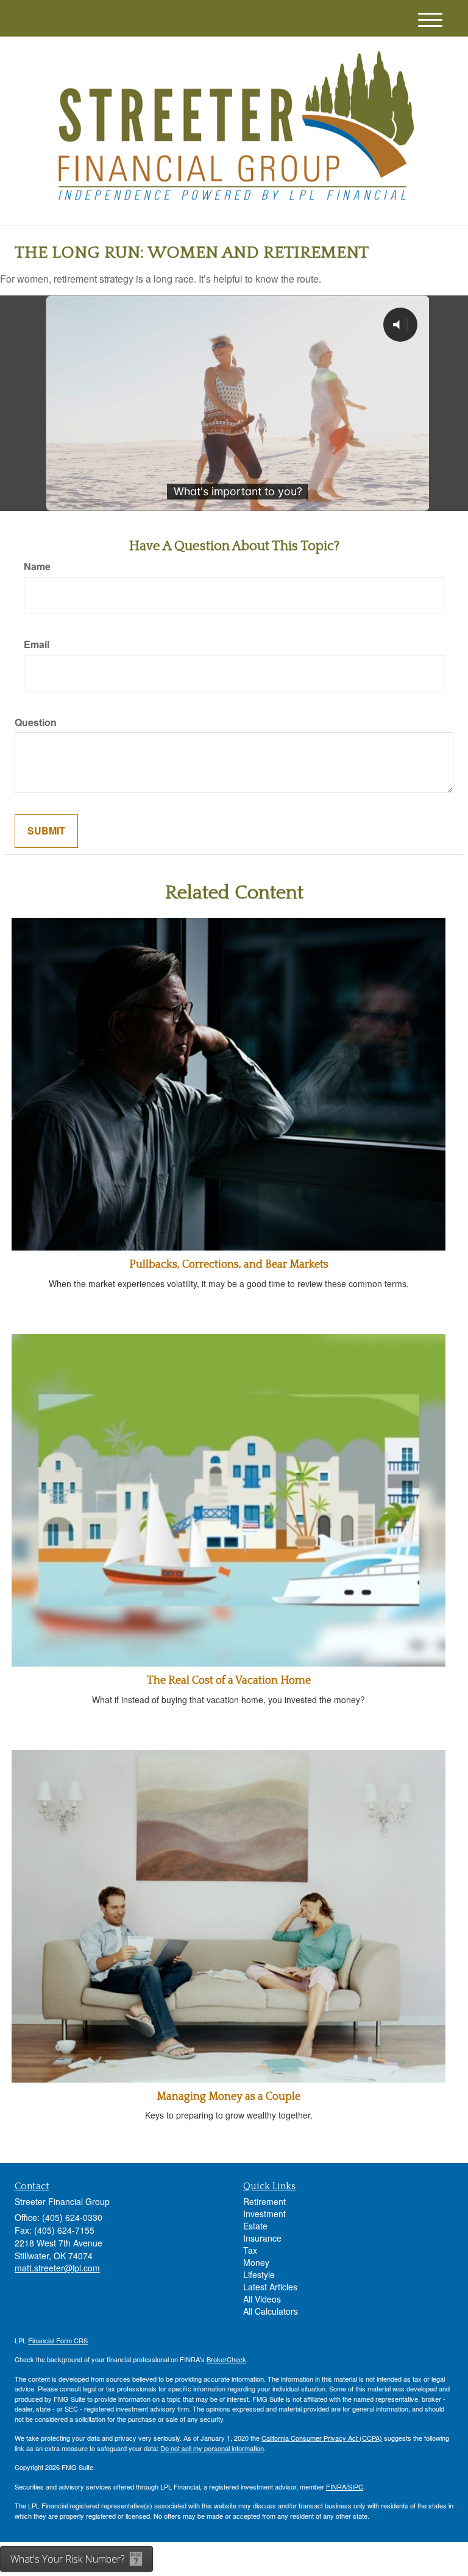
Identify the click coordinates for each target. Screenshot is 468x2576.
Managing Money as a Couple (229, 2097)
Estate (255, 2226)
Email (37, 644)
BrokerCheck (226, 2359)
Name (37, 566)
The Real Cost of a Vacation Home (229, 1681)
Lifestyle (259, 2274)
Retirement (264, 2201)
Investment (264, 2214)
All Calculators (271, 2311)
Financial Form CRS (58, 2340)
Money (256, 2262)
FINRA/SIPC (345, 2486)
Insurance (262, 2238)
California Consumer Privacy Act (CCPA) (322, 2438)
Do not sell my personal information (212, 2448)
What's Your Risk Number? (67, 2559)
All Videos (262, 2299)
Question (36, 722)
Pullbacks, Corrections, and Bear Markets (229, 1265)
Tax (250, 2250)
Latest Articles (270, 2287)
